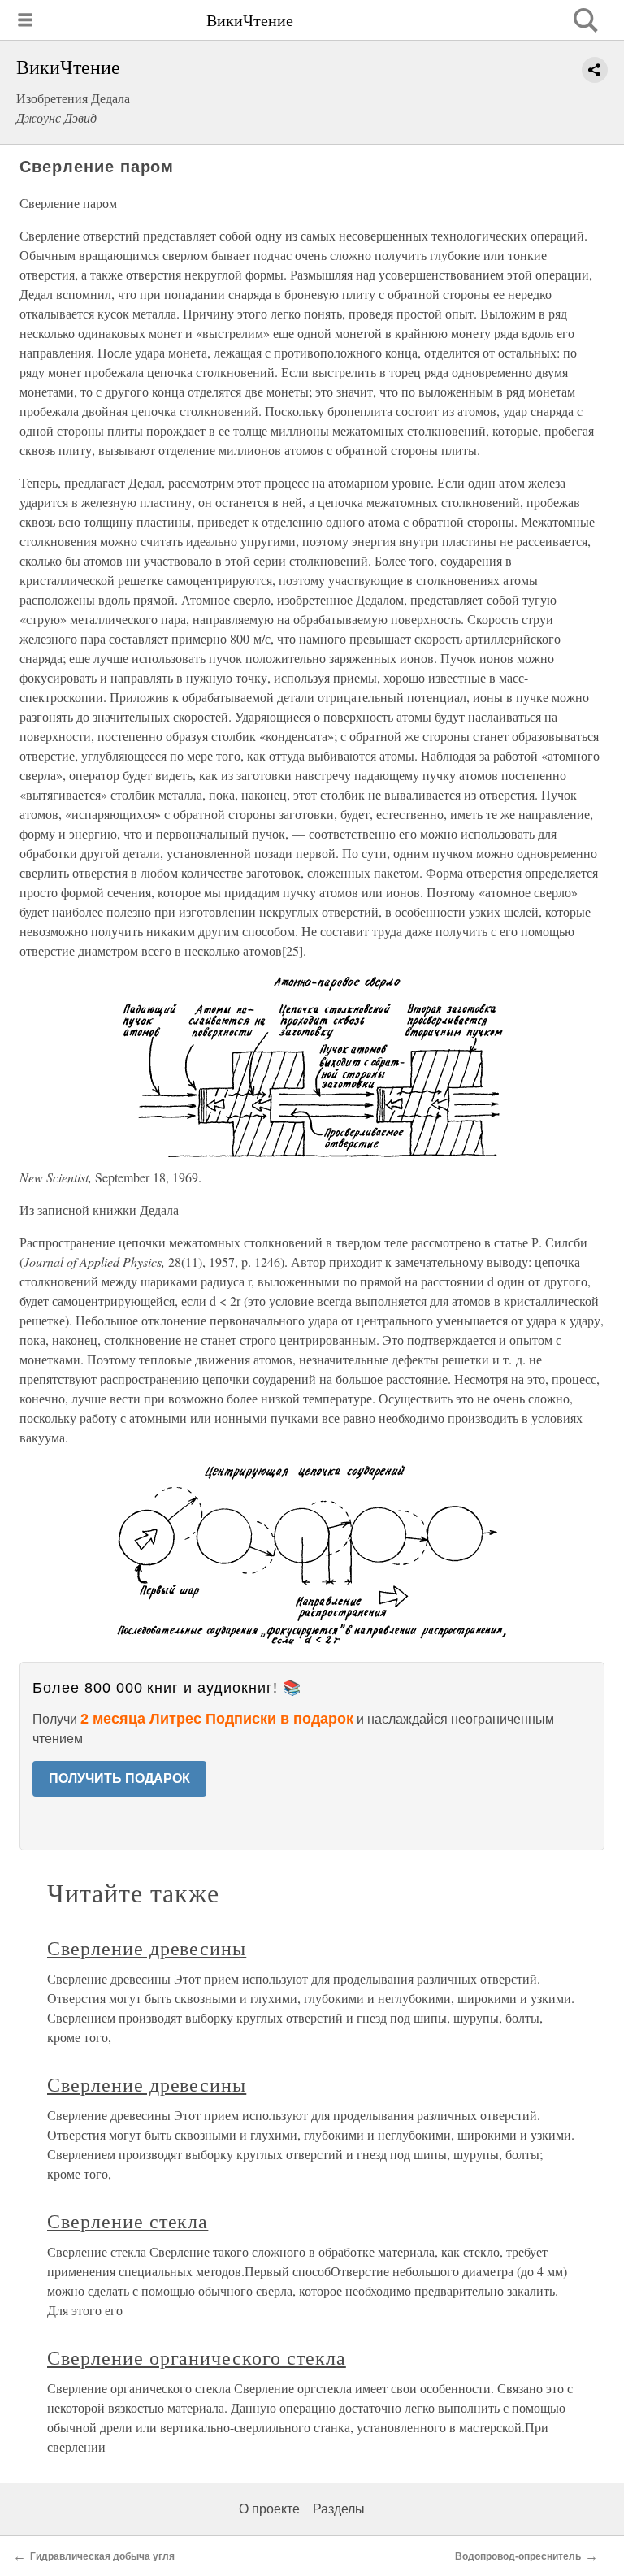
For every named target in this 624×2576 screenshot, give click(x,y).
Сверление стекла (128, 2221)
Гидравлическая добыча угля (102, 2556)
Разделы (339, 2509)
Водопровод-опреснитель (518, 2556)
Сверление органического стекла (197, 2357)
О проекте (269, 2509)
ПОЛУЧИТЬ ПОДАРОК (119, 1778)
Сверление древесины (147, 1948)
